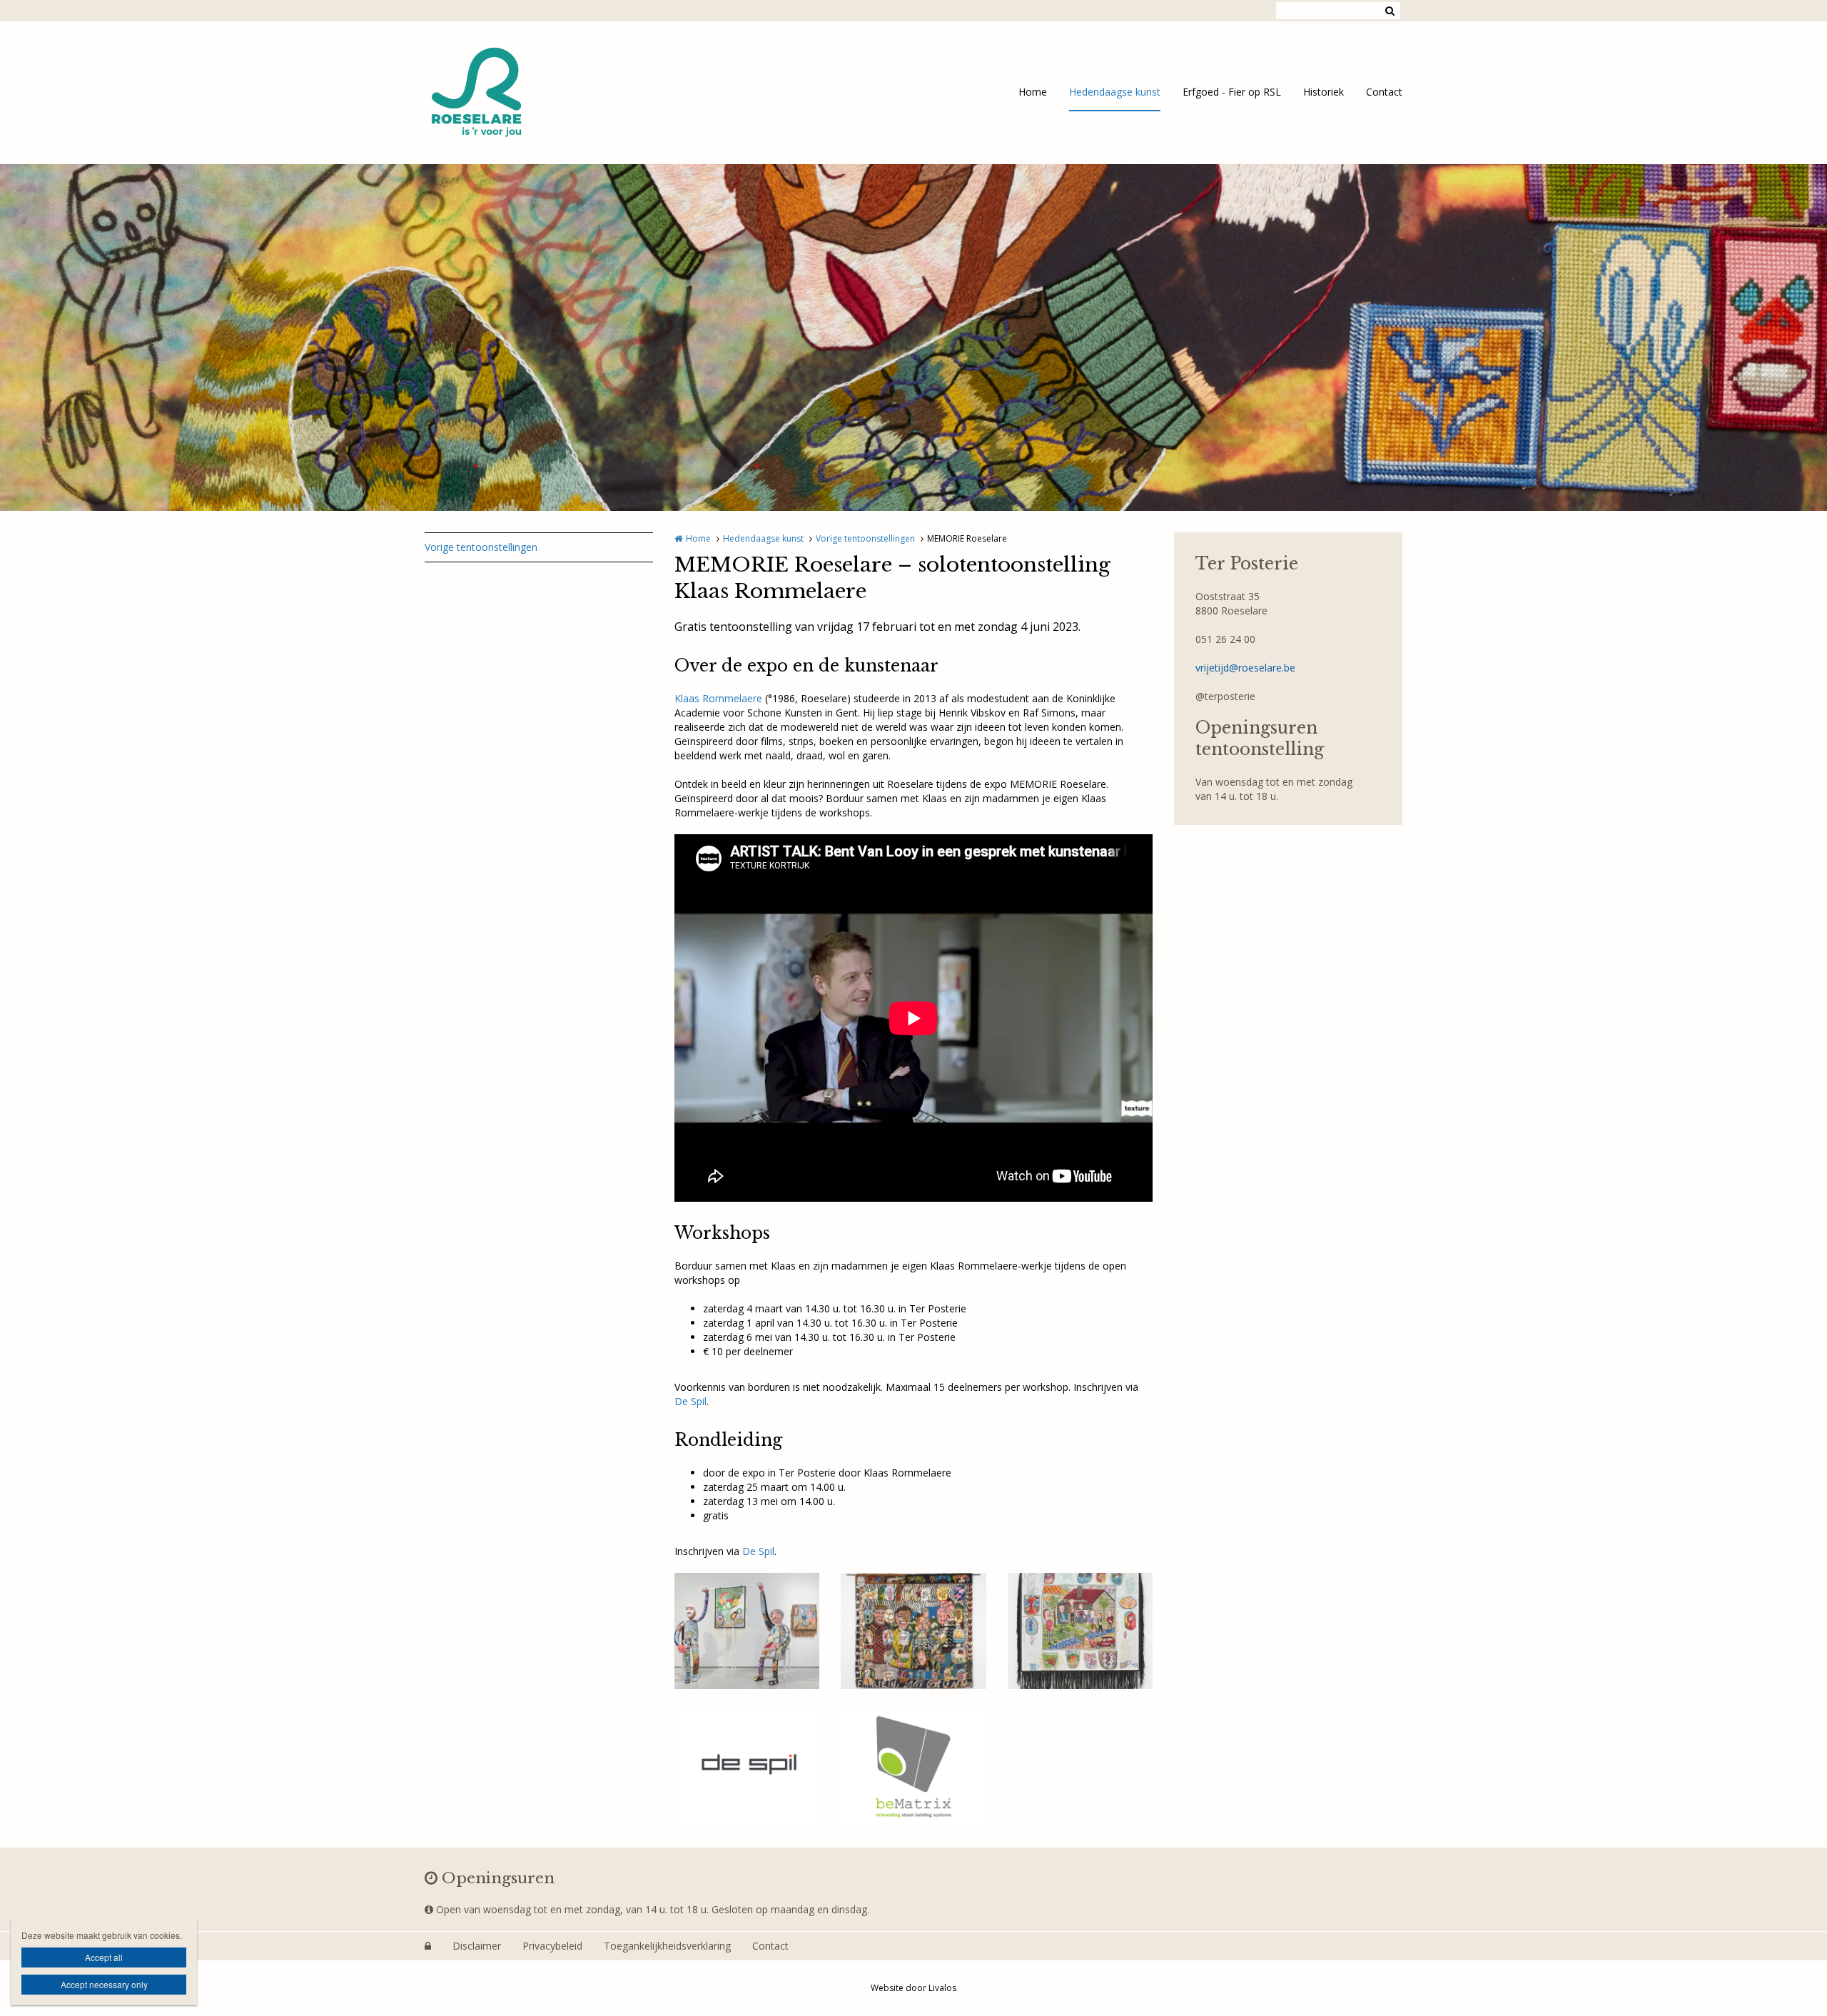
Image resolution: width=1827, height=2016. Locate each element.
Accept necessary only (104, 1984)
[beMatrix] (913, 1769)
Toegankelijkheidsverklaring (667, 1946)
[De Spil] (747, 1769)
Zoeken (1390, 11)
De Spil (690, 1401)
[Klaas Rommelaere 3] (1080, 1631)
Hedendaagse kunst (1115, 92)
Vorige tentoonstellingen (481, 547)
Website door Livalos (913, 1988)
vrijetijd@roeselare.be (1245, 668)
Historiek (1324, 92)
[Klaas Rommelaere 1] (747, 1631)
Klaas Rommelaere (718, 698)
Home (1033, 92)
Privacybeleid (552, 1946)
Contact (1384, 92)
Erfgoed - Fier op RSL (1232, 92)
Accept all (104, 1957)
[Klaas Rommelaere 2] (913, 1631)
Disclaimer (477, 1946)
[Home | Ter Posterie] (498, 93)
